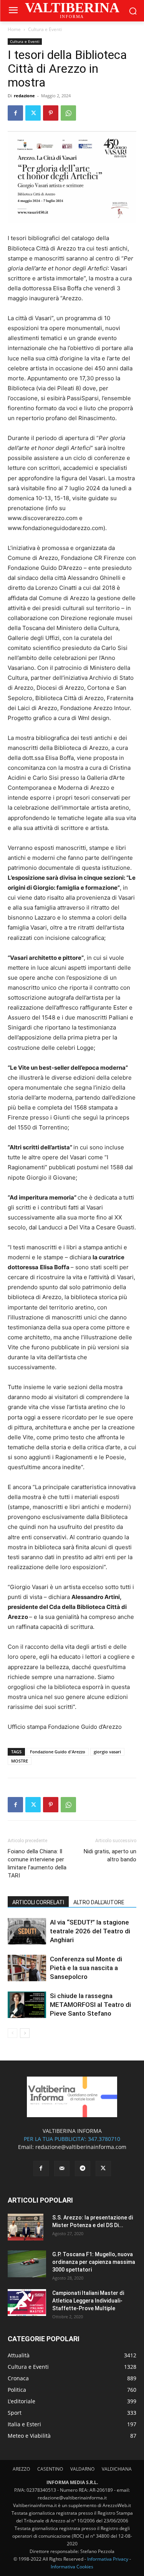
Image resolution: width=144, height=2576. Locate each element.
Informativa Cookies (72, 2567)
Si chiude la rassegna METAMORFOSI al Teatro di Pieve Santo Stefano (90, 2005)
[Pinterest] (51, 113)
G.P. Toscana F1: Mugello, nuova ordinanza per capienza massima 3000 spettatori (94, 2262)
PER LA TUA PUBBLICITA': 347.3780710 (72, 2139)
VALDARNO (82, 2469)
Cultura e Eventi (45, 29)
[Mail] (62, 2168)
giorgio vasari (107, 1752)
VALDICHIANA (117, 2469)
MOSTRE (20, 1761)
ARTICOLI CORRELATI (38, 1902)
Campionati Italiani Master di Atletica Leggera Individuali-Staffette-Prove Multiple (88, 2301)
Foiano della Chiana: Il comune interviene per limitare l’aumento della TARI (37, 1863)
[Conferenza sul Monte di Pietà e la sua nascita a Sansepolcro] (27, 1968)
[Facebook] (15, 113)
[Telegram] (83, 2168)
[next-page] (25, 2033)
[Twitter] (33, 113)
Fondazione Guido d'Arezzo (58, 1752)
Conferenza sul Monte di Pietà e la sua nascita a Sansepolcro (86, 1968)
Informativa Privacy (108, 2559)
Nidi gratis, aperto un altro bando (110, 1855)
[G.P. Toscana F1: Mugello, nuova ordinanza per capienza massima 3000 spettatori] (27, 2264)
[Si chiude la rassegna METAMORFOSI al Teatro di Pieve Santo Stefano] (27, 2005)
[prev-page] (12, 2033)
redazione (24, 96)
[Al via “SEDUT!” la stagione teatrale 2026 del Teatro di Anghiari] (27, 1931)
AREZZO (21, 2469)
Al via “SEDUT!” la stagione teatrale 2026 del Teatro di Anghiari (90, 1931)
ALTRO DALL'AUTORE (99, 1902)
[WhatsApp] (68, 113)
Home (14, 29)
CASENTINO (50, 2469)
